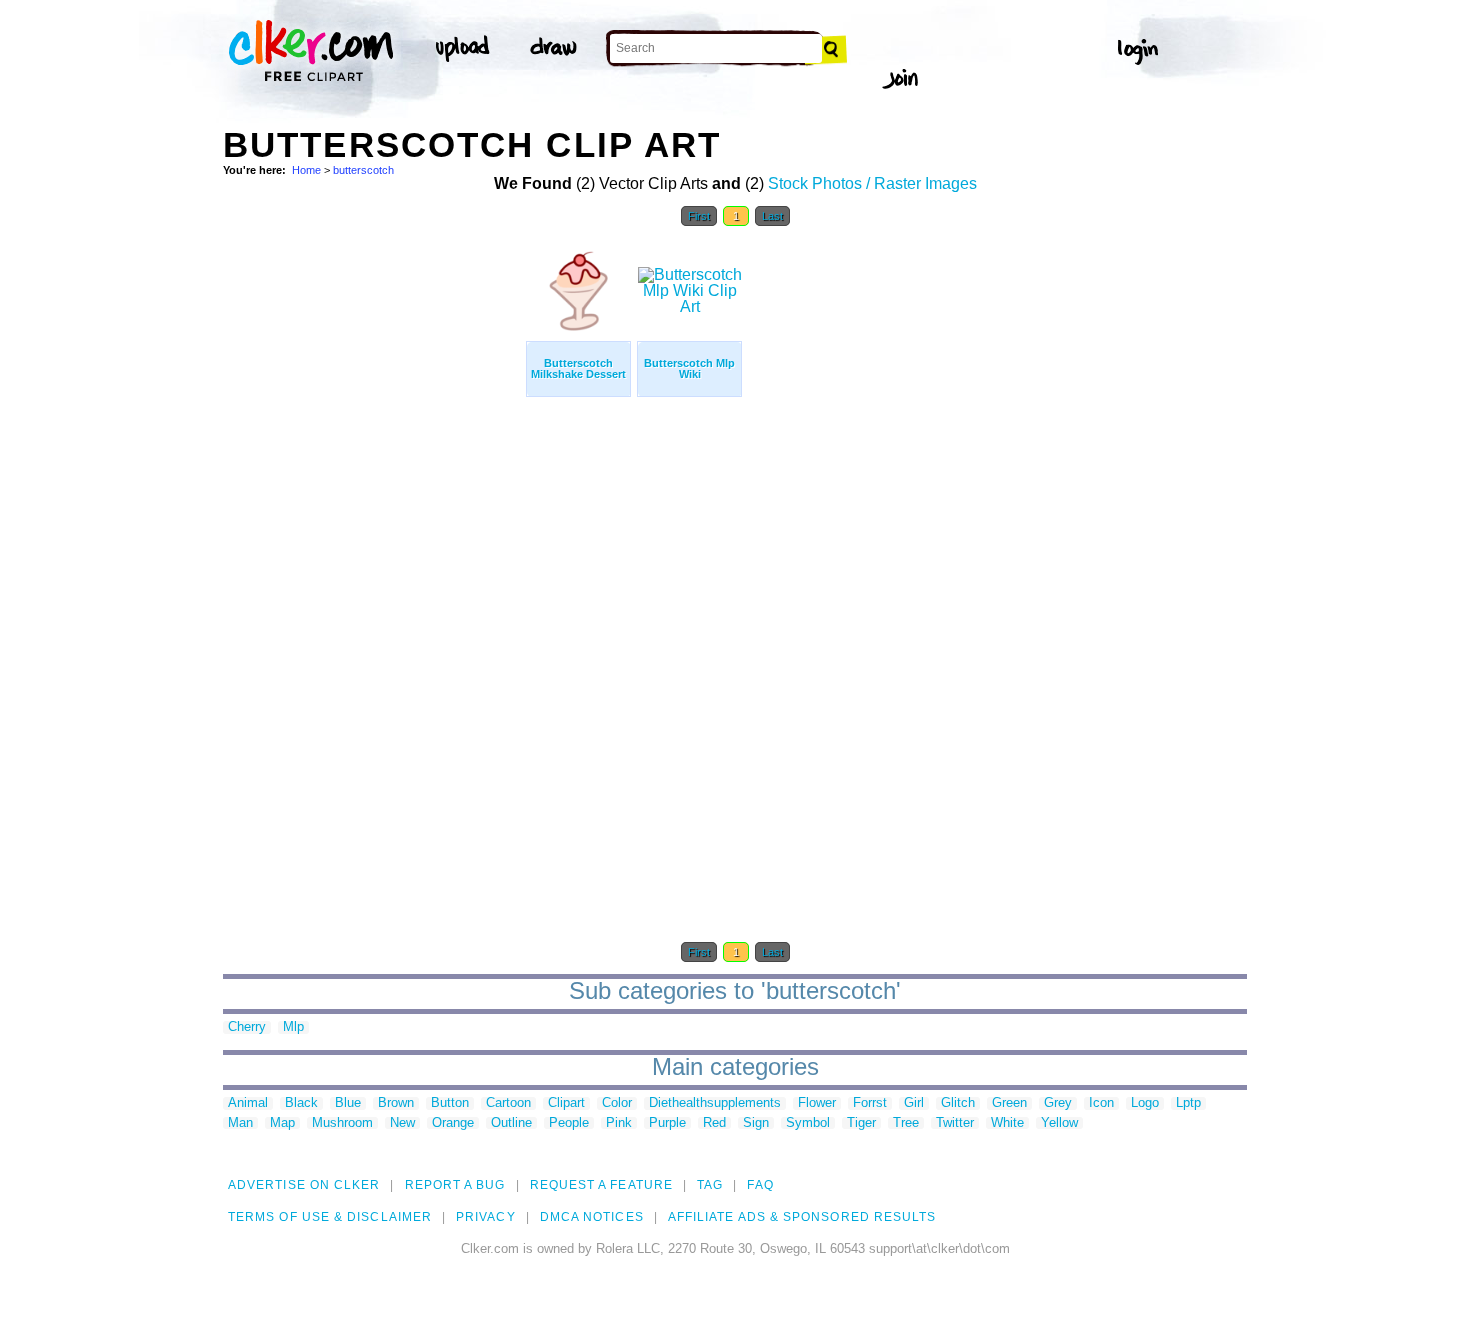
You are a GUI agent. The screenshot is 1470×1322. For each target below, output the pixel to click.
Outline (511, 1123)
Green (1009, 1103)
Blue (348, 1103)
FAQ (760, 1185)
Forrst (870, 1103)
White (1007, 1123)
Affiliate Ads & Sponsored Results (802, 1217)
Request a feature (601, 1185)
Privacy (486, 1217)
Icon (1101, 1103)
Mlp (293, 1027)
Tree (906, 1123)
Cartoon (508, 1103)
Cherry (247, 1027)
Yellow (1059, 1123)
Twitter (955, 1123)
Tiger (861, 1123)
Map (282, 1123)
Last (772, 216)
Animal (248, 1103)
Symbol (808, 1123)
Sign (756, 1123)
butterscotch (363, 170)
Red (714, 1123)
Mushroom (342, 1123)
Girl (914, 1103)
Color (617, 1103)
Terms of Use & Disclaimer (330, 1217)
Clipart (566, 1103)
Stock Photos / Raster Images (872, 183)
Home (306, 170)
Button (450, 1103)
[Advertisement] (373, 538)
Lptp (1188, 1103)
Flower (817, 1103)
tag (710, 1185)
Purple (667, 1123)
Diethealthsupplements (715, 1103)
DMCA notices (592, 1217)
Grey (1058, 1103)
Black (301, 1103)
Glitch (958, 1103)
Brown (396, 1103)
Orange (453, 1123)
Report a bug (455, 1185)
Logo (1145, 1103)
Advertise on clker (304, 1185)
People (569, 1123)
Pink (619, 1123)
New (402, 1123)
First (699, 216)
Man (240, 1123)
